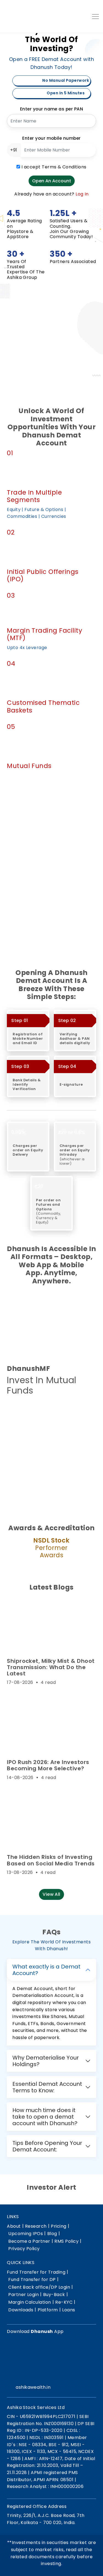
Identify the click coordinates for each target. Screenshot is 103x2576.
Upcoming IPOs (26, 2234)
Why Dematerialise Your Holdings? (46, 2061)
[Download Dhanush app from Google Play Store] (21, 1414)
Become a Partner (29, 2241)
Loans (69, 2310)
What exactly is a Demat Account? (46, 1970)
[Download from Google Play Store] (21, 2352)
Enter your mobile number (51, 138)
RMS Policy (66, 2241)
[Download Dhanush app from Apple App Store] (50, 1414)
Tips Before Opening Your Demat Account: (47, 2146)
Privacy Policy (24, 2249)
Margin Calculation (30, 2302)
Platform (48, 2310)
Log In (82, 194)
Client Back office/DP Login (39, 2287)
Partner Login (23, 2295)
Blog (52, 2234)
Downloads (21, 2310)
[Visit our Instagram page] (18, 2374)
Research (36, 2226)
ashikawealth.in (33, 2387)
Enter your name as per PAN (51, 109)
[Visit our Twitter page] (25, 2374)
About (14, 2226)
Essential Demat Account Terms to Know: (47, 2087)
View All (51, 1894)
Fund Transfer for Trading (36, 2272)
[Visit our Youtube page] (57, 2374)
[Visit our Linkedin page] (33, 2374)
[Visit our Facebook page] (10, 2374)
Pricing (59, 2226)
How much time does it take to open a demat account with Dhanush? (45, 2117)
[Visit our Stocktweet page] (49, 2374)
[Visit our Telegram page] (41, 2374)
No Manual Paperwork (65, 80)
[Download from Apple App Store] (50, 2352)
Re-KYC (64, 2302)
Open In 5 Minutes (65, 93)
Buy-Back (54, 2295)
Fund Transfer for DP (32, 2279)
